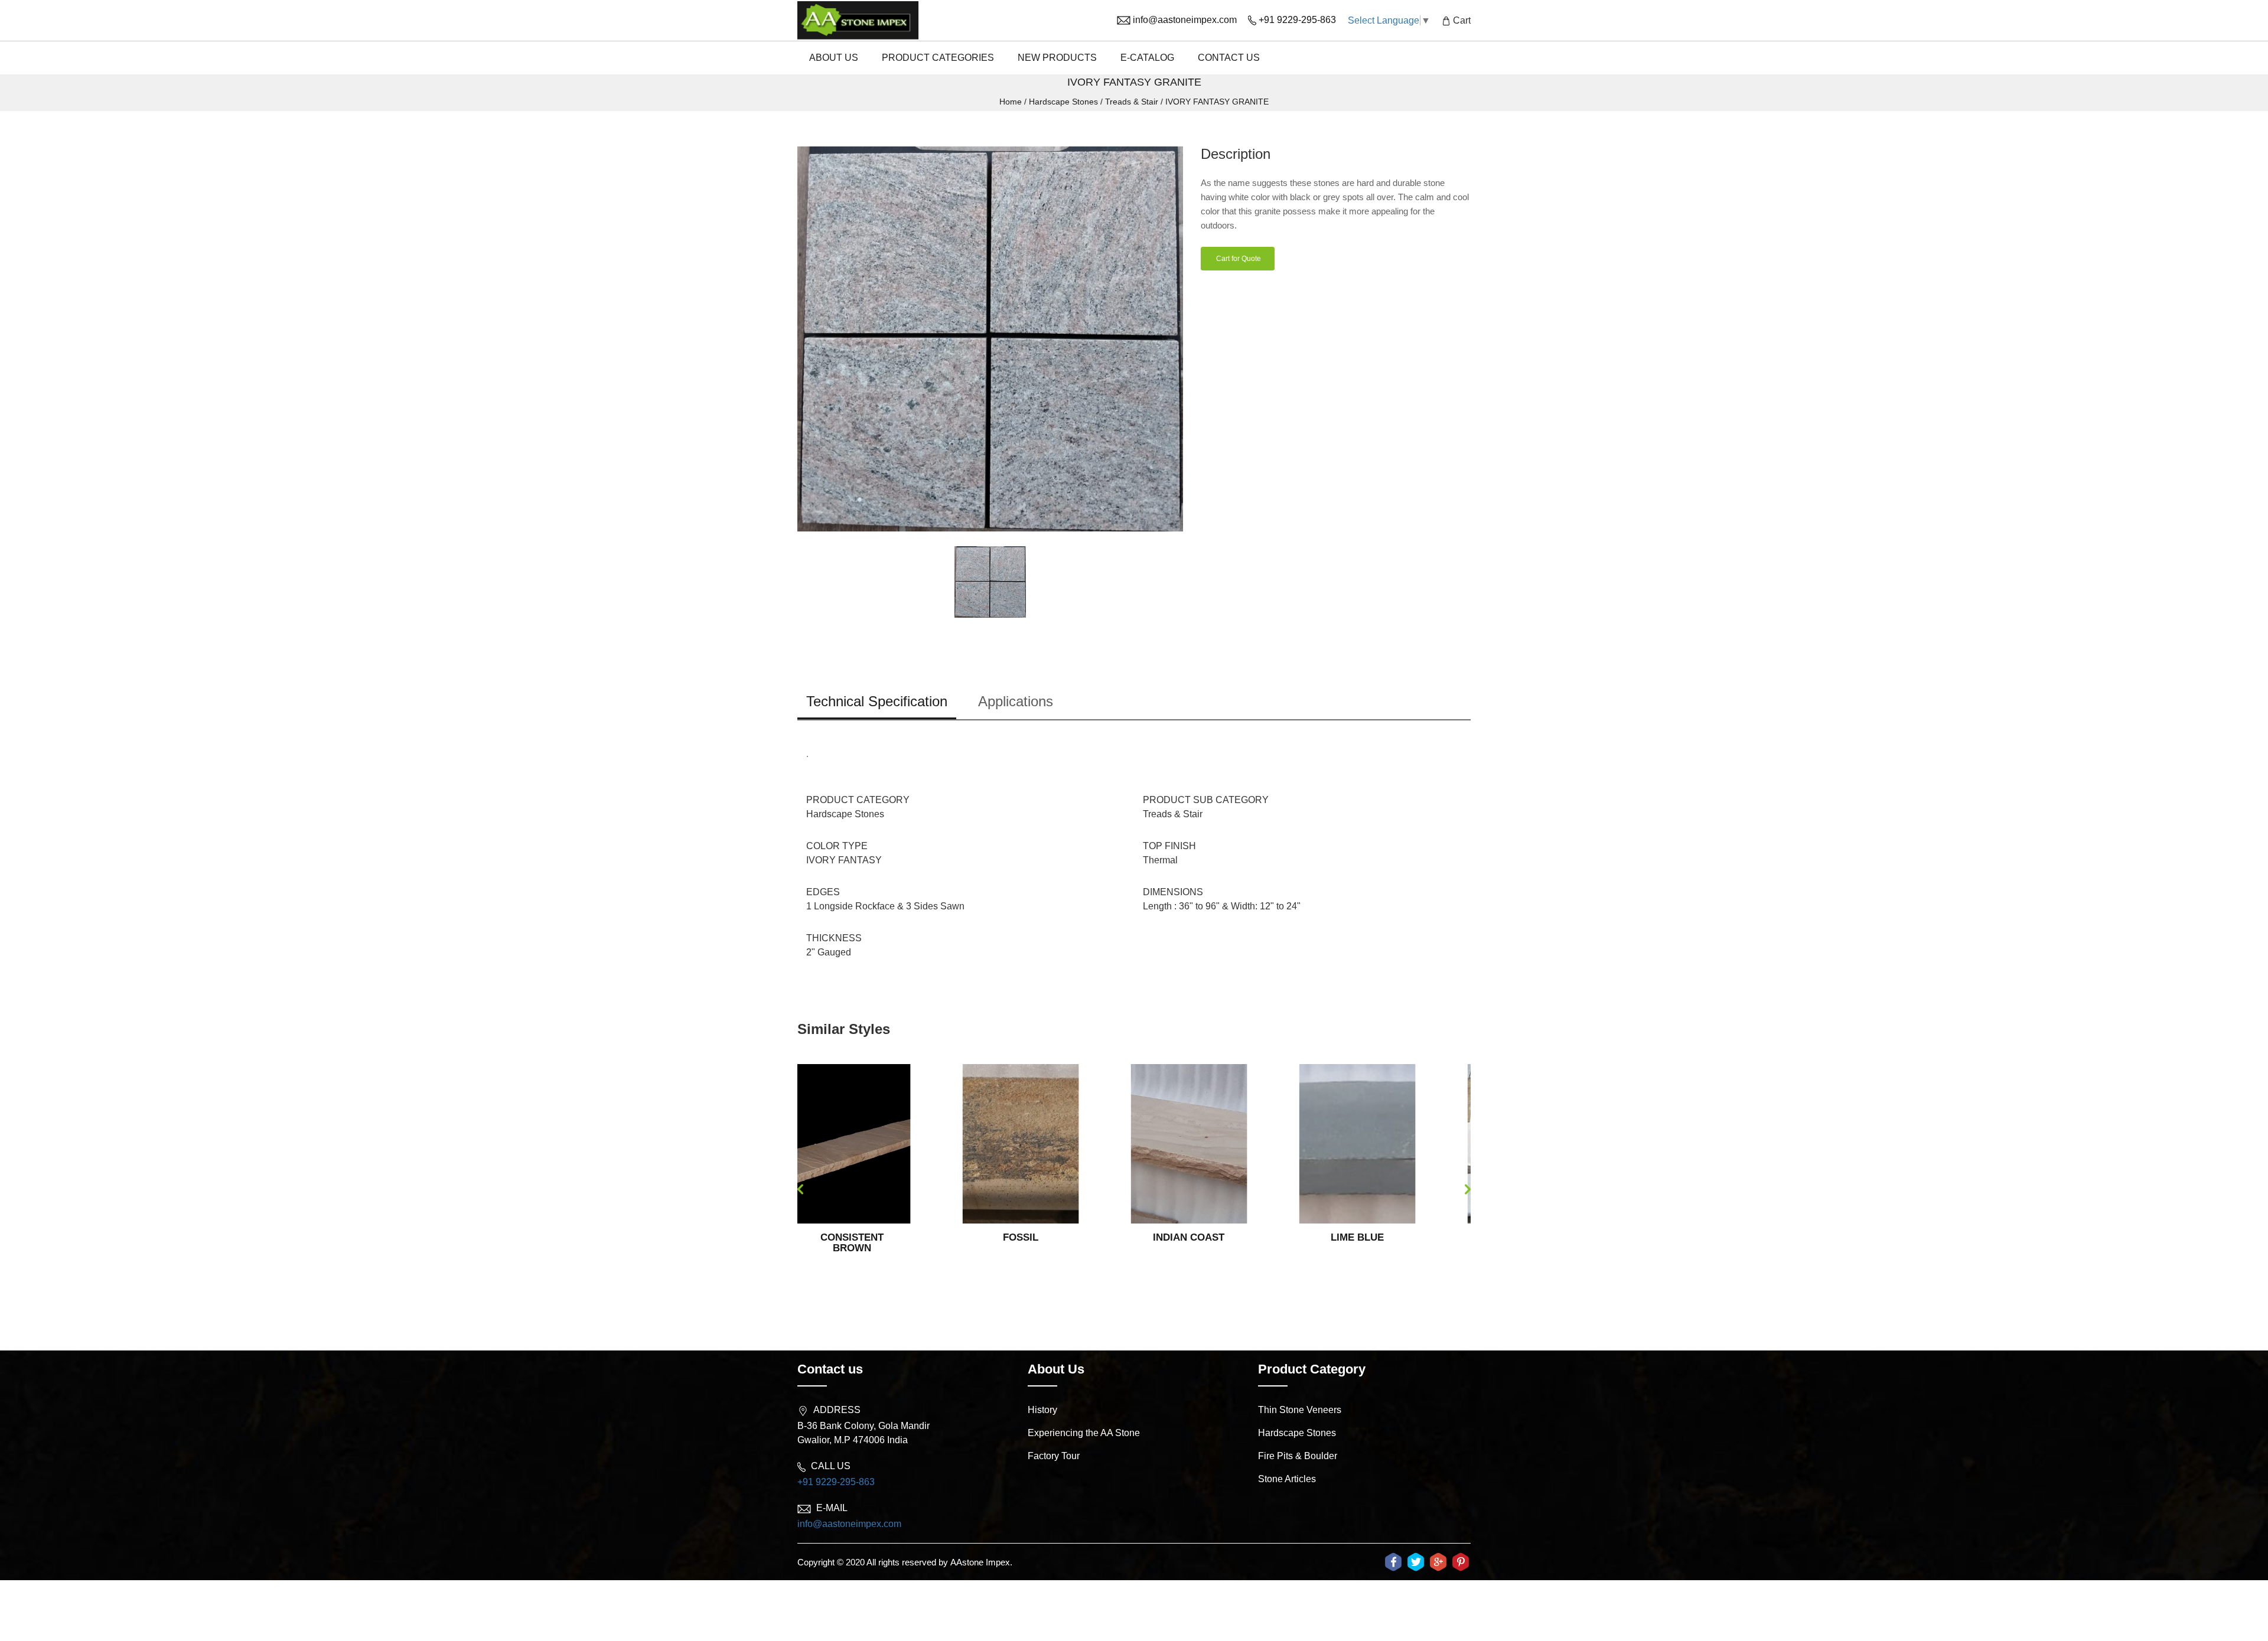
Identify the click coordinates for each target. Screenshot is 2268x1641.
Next (1468, 1189)
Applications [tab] (1016, 701)
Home (1011, 102)
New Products (1057, 58)
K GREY (1360, 1237)
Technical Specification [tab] (877, 701)
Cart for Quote (1238, 259)
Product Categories (938, 58)
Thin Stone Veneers (1300, 1410)
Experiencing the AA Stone (1084, 1433)
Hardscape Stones (1063, 102)
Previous (800, 1189)
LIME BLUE (1192, 1237)
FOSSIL (855, 1237)
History (1042, 1410)
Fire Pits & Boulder (1298, 1456)
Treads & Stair (1132, 102)
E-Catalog (1147, 58)
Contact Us (1229, 58)
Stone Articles (1287, 1479)
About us (834, 58)
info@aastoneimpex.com (849, 1524)
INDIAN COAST (1024, 1237)
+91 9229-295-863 (836, 1482)
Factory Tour (1054, 1456)
